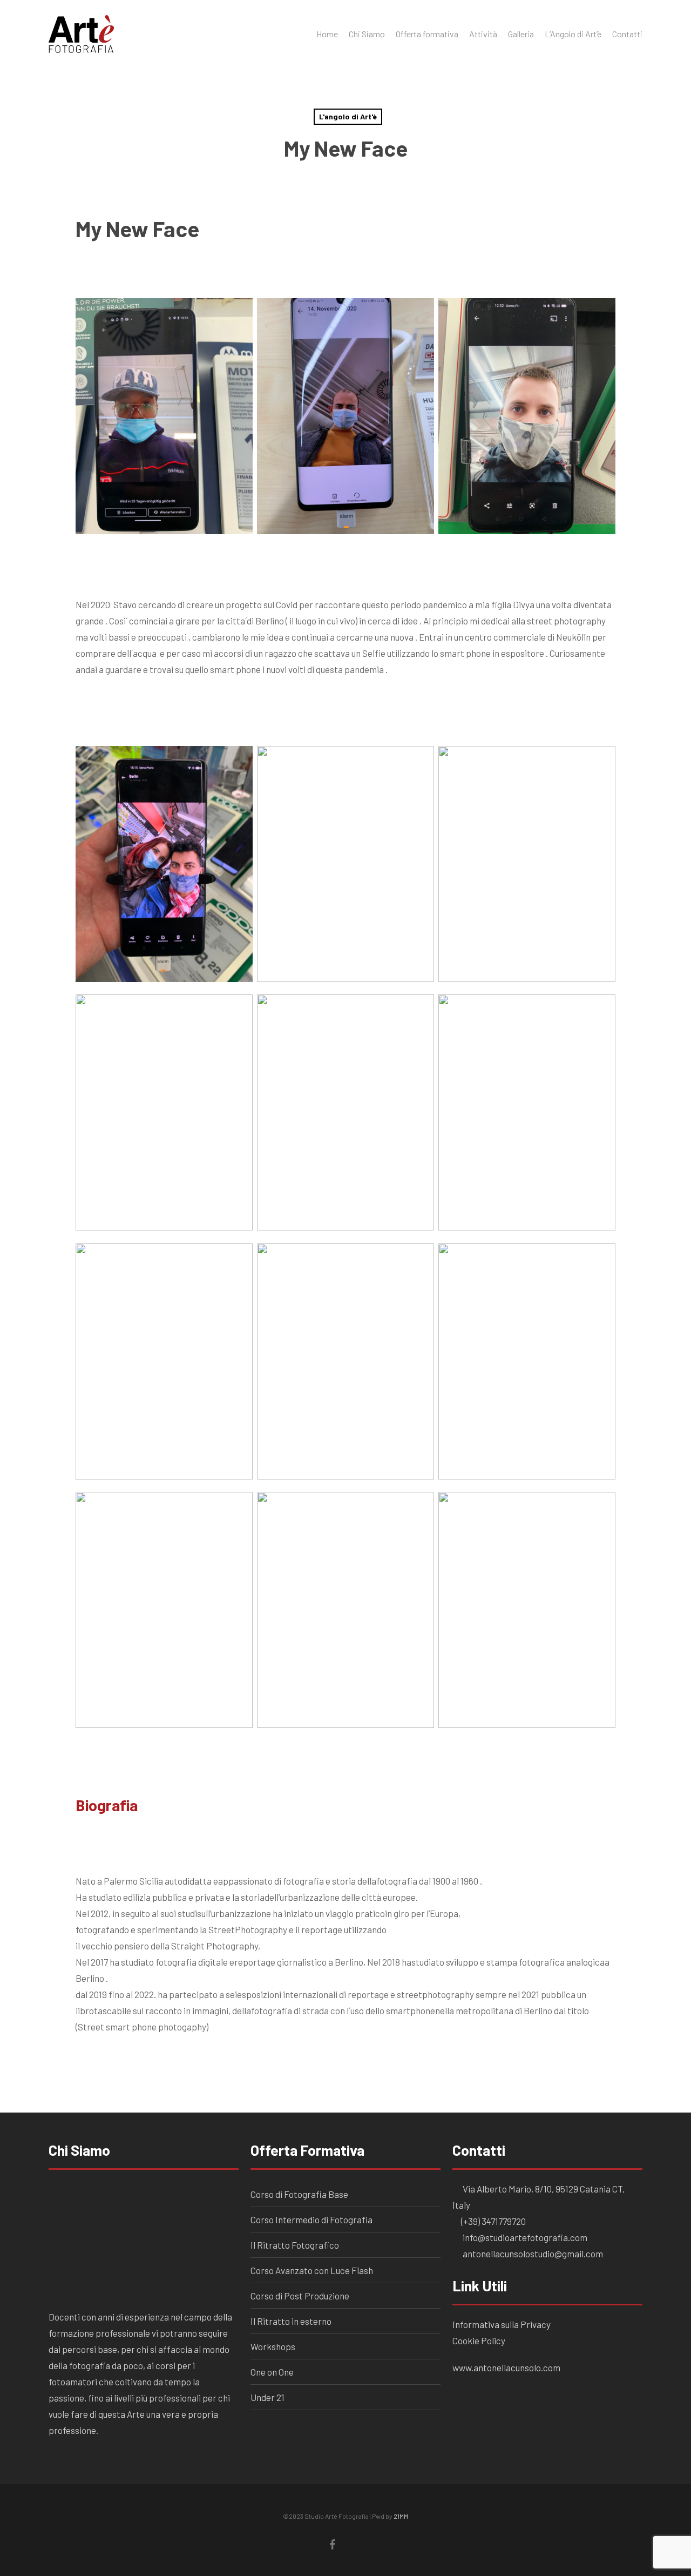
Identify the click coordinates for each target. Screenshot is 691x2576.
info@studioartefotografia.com (524, 2237)
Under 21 (267, 2397)
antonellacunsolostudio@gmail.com (532, 2254)
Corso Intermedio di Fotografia (311, 2219)
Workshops (273, 2346)
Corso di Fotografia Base (299, 2194)
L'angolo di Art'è (348, 116)
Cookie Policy (480, 2340)
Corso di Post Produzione (300, 2296)
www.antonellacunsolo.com (506, 2368)
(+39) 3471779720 (493, 2221)
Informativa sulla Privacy (502, 2324)
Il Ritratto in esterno (291, 2321)
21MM (401, 2516)
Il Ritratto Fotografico (295, 2245)
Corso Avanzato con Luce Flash (312, 2270)
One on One (272, 2372)
